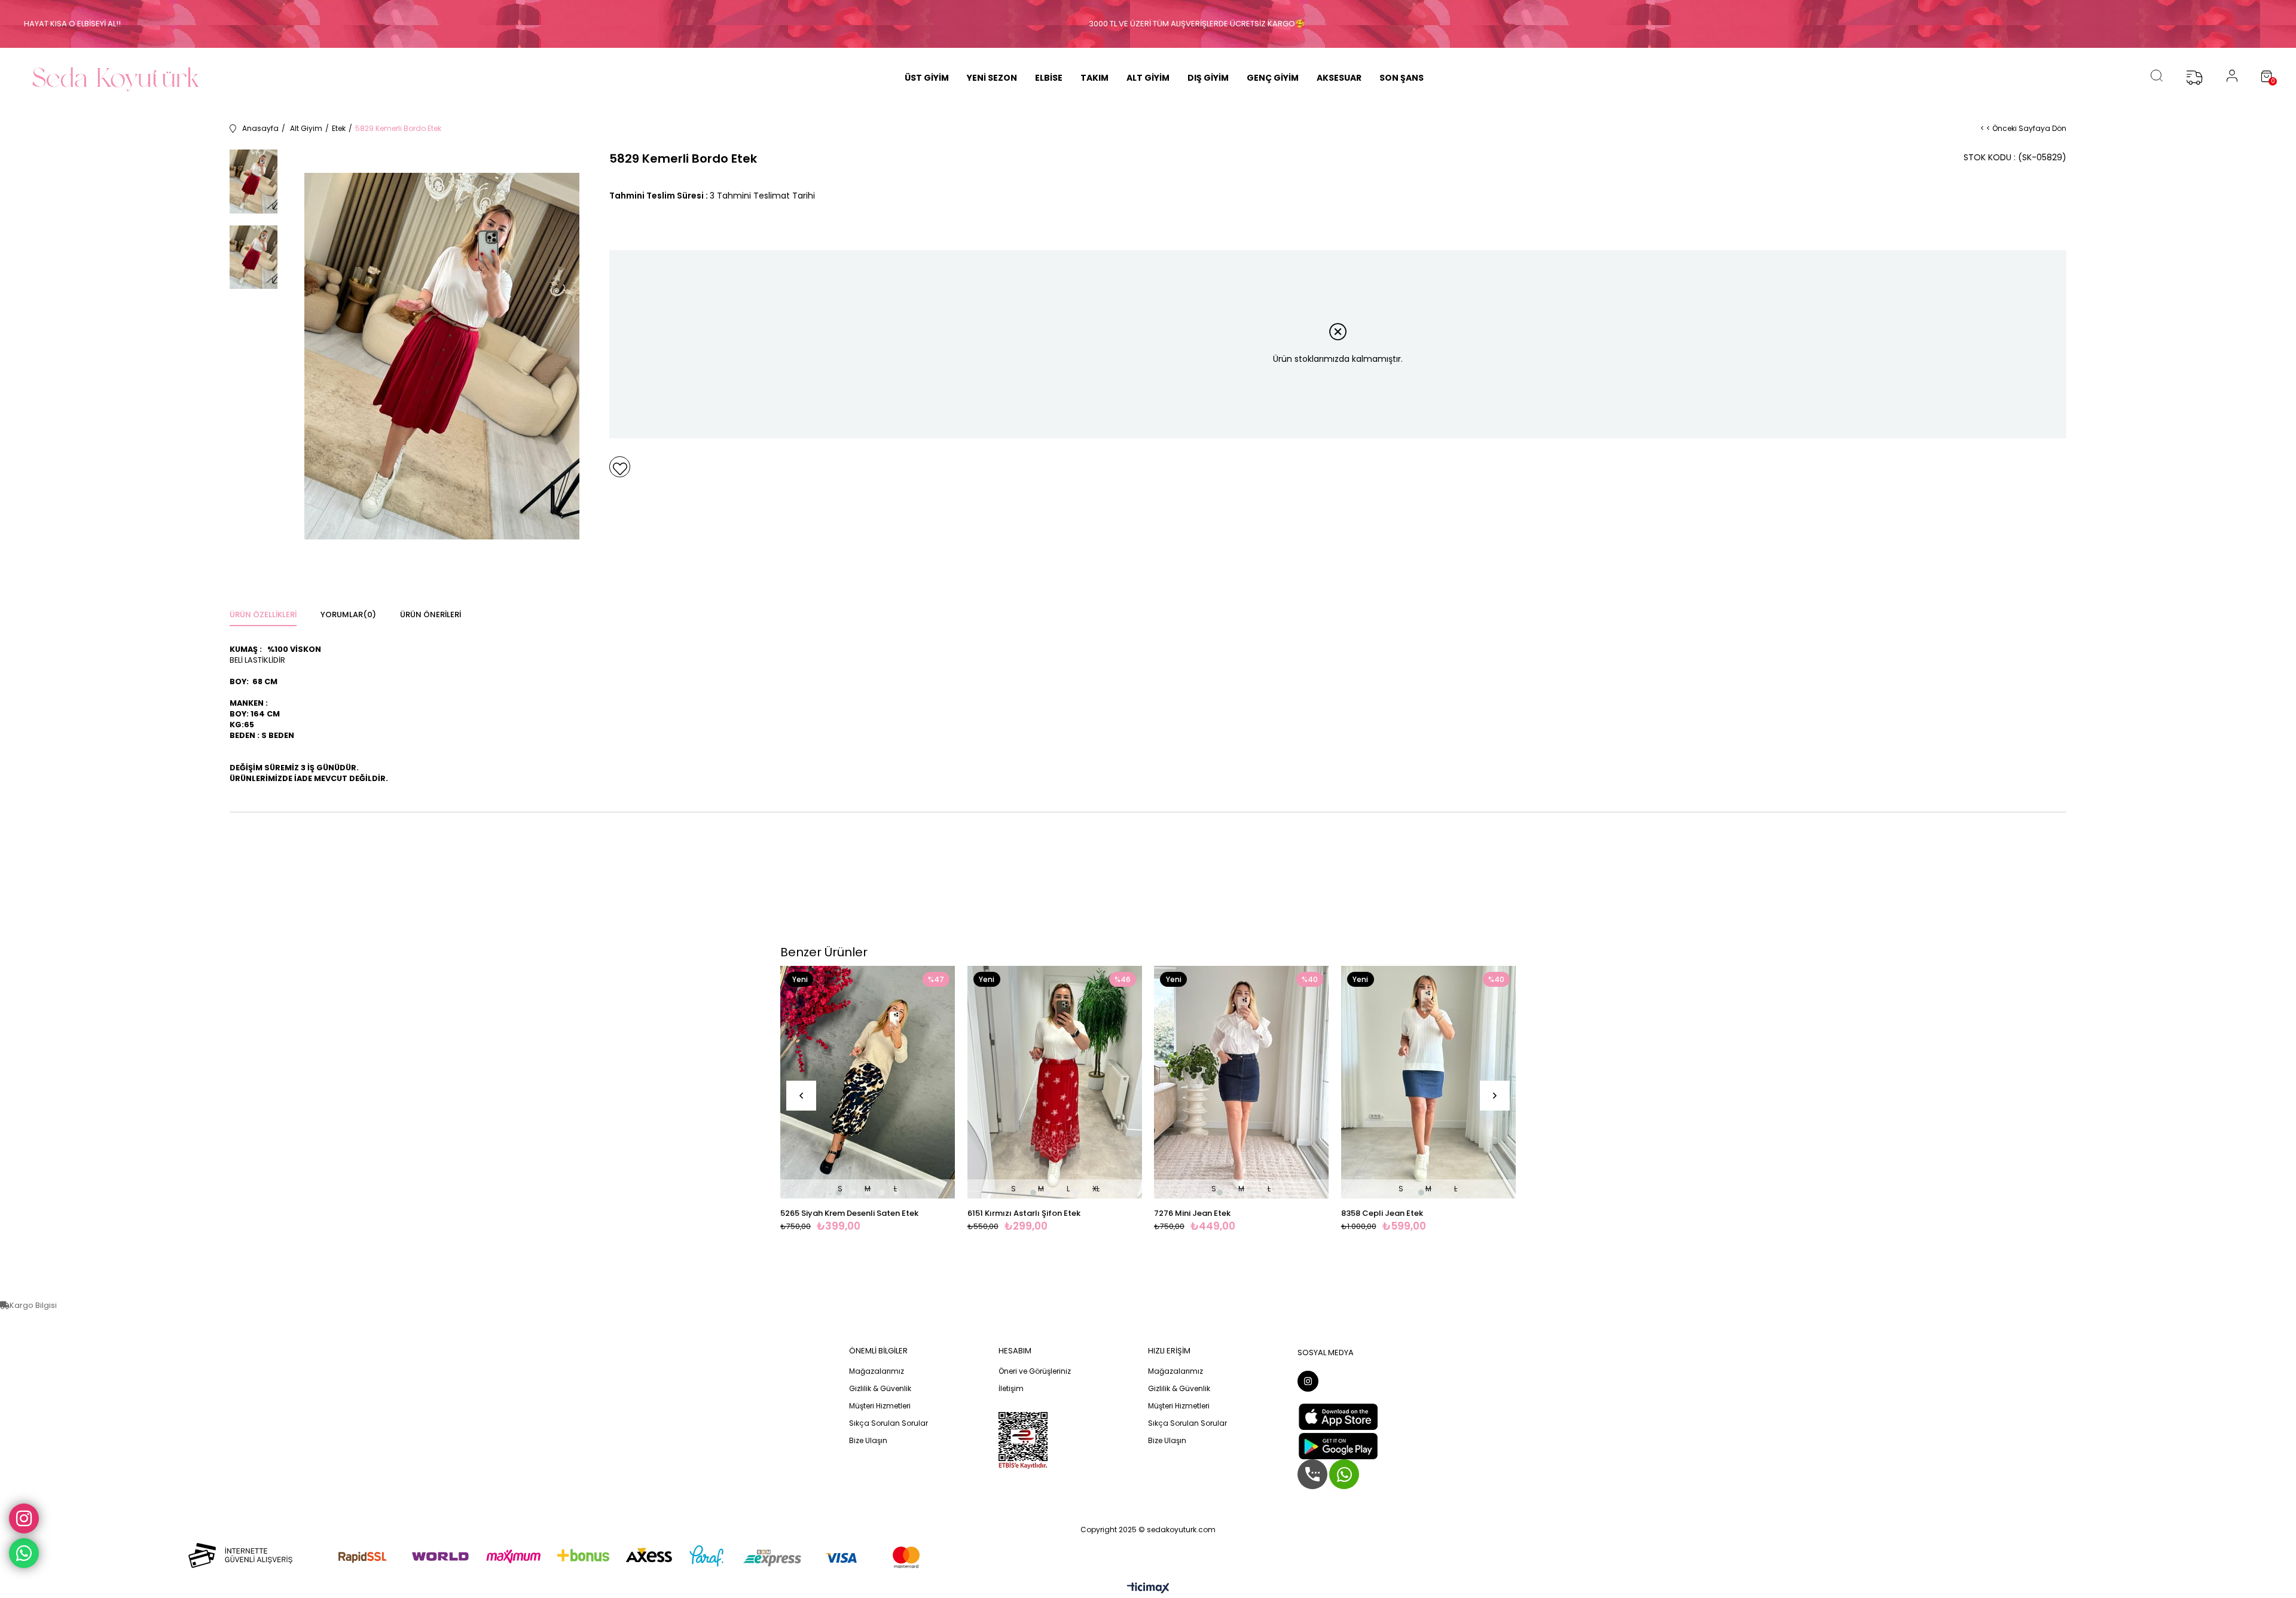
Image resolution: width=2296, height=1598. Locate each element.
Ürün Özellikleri (263, 615)
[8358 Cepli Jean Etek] (1429, 1082)
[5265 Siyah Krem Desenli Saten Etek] (868, 1082)
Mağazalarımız (877, 1371)
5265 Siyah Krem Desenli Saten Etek (849, 1213)
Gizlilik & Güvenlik (880, 1389)
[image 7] (1023, 1441)
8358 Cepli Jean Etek (1382, 1213)
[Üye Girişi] (2232, 78)
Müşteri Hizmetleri (880, 1406)
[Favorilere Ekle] (620, 467)
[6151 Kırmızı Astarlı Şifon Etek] (1055, 1082)
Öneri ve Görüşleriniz (1035, 1371)
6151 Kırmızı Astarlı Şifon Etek (1024, 1213)
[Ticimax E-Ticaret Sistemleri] (1148, 1589)
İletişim (1011, 1389)
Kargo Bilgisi (33, 1305)
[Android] (1338, 1446)
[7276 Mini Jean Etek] (1242, 1082)
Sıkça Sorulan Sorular (889, 1423)
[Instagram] (1308, 1381)
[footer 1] (544, 1555)
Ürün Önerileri (430, 615)
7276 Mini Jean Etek (1192, 1213)
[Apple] (1338, 1417)
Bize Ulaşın (868, 1441)
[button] (839, 1193)
